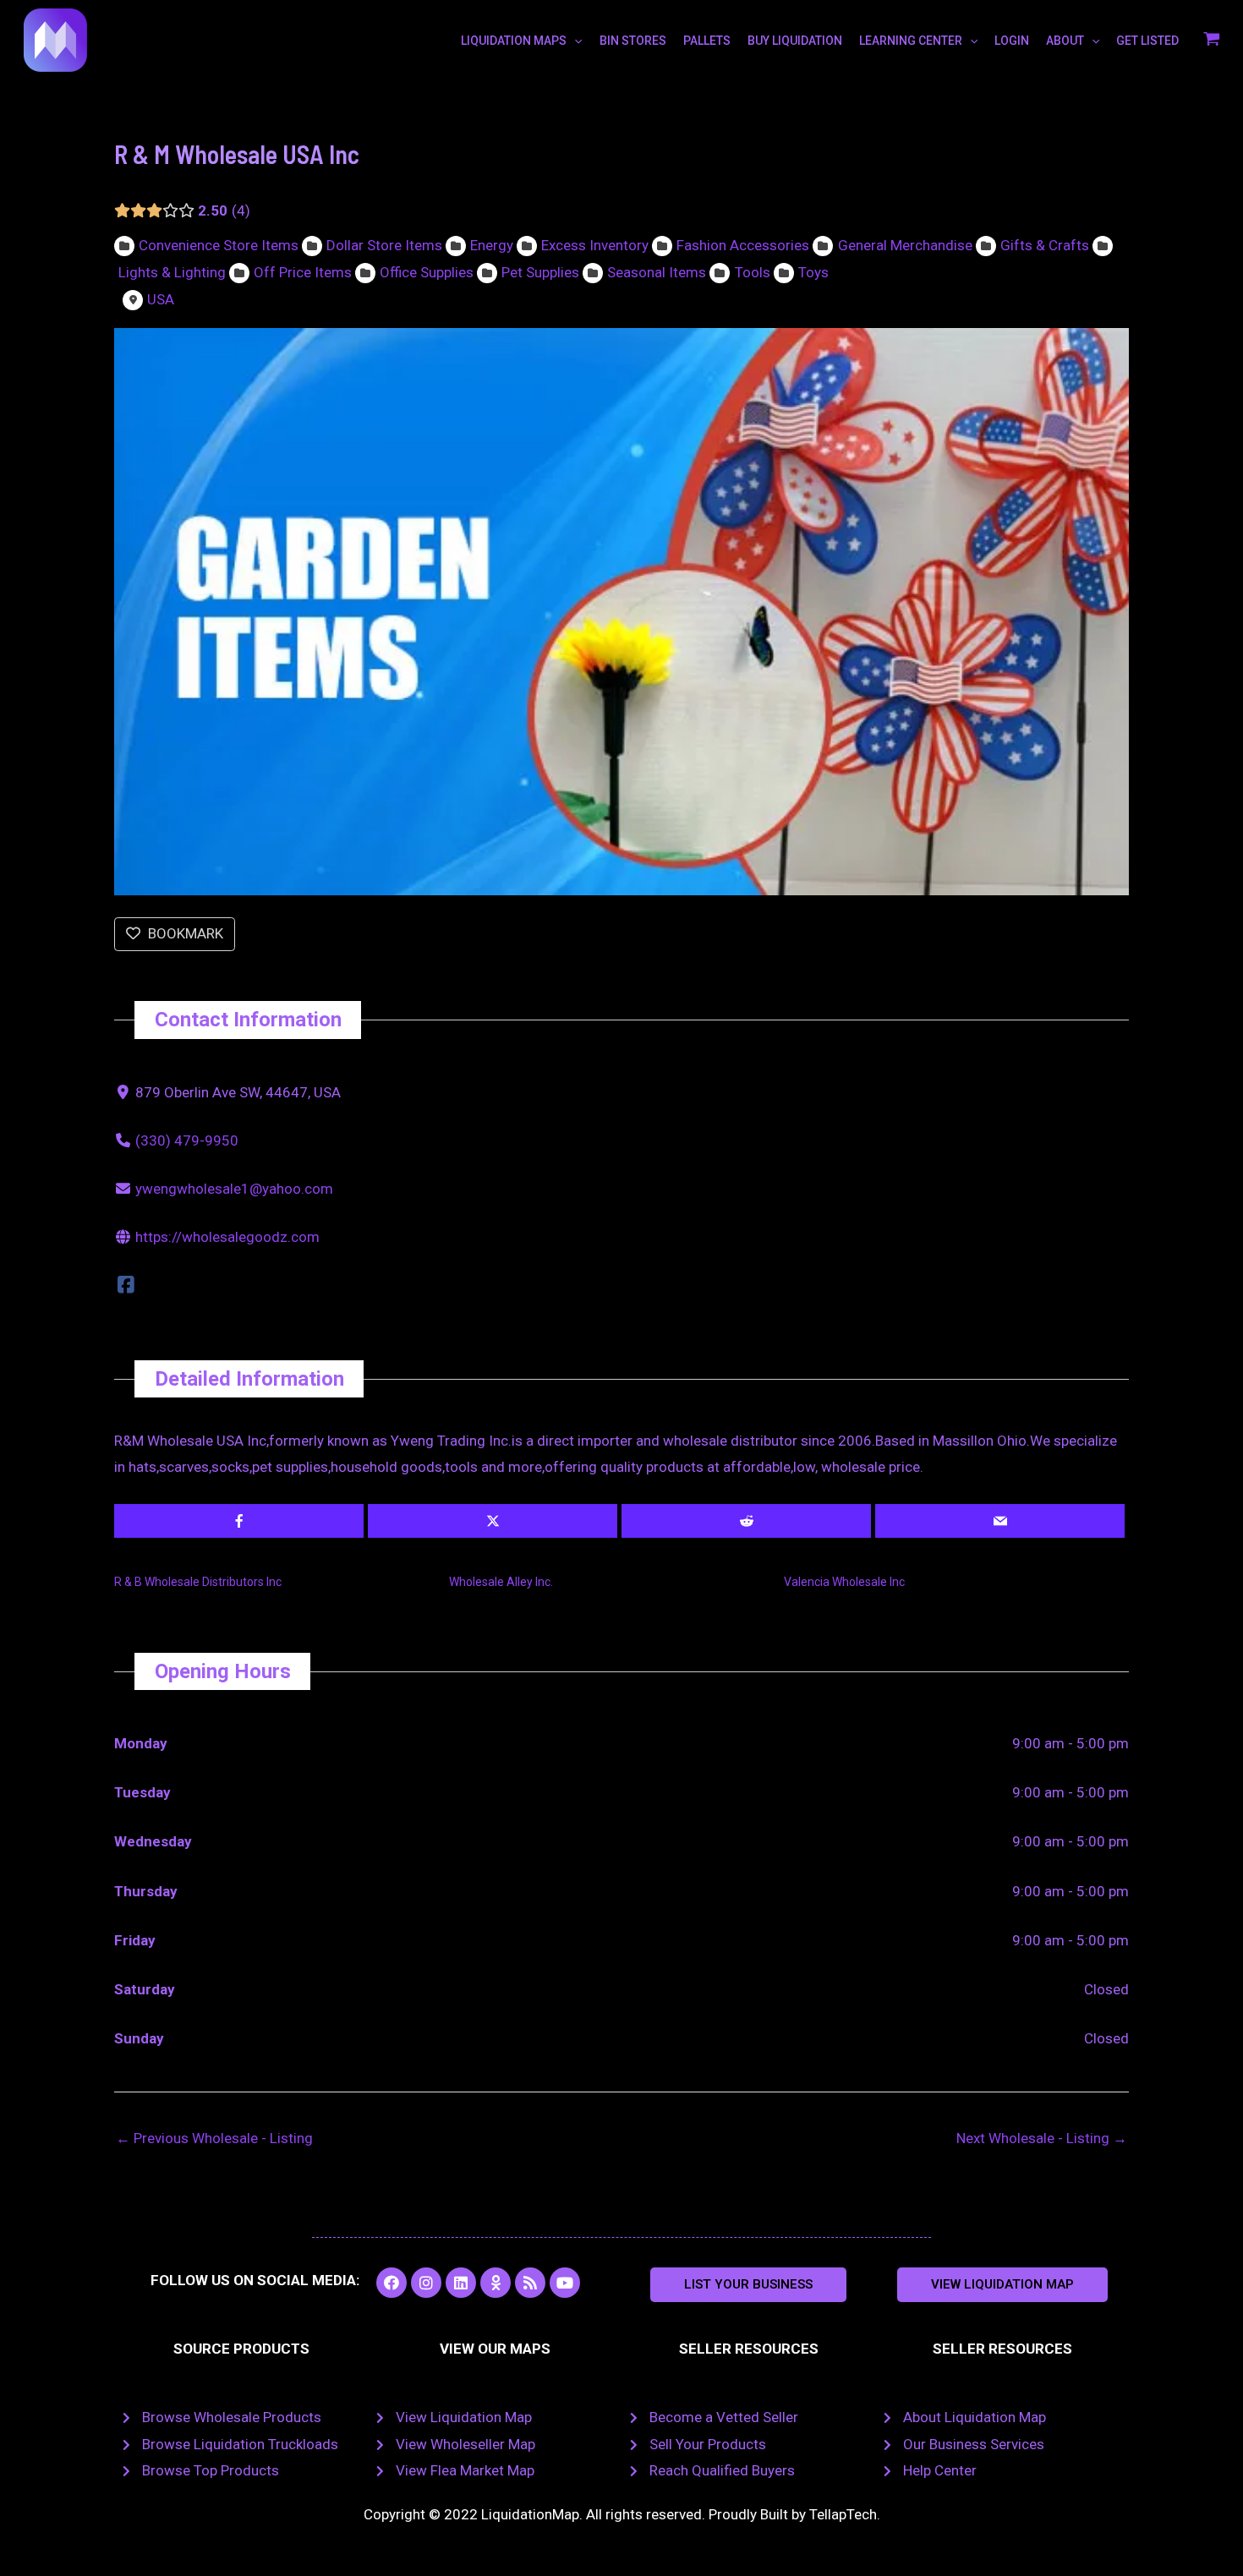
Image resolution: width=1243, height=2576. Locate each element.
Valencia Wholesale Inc (844, 1582)
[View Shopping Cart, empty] (1212, 41)
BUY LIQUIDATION (795, 41)
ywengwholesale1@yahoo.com (234, 1189)
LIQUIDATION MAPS (514, 41)
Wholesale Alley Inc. (501, 1582)
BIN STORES (633, 41)
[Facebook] (126, 1285)
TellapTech (843, 2514)
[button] (748, 2285)
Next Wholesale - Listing (1042, 2138)
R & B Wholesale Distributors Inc (198, 1582)
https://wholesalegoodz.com (227, 1237)
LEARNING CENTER (911, 41)
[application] (574, 41)
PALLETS (707, 41)
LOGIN (1012, 41)
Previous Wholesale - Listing (214, 2138)
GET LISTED (1147, 41)
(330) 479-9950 (187, 1140)
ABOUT (1065, 41)
